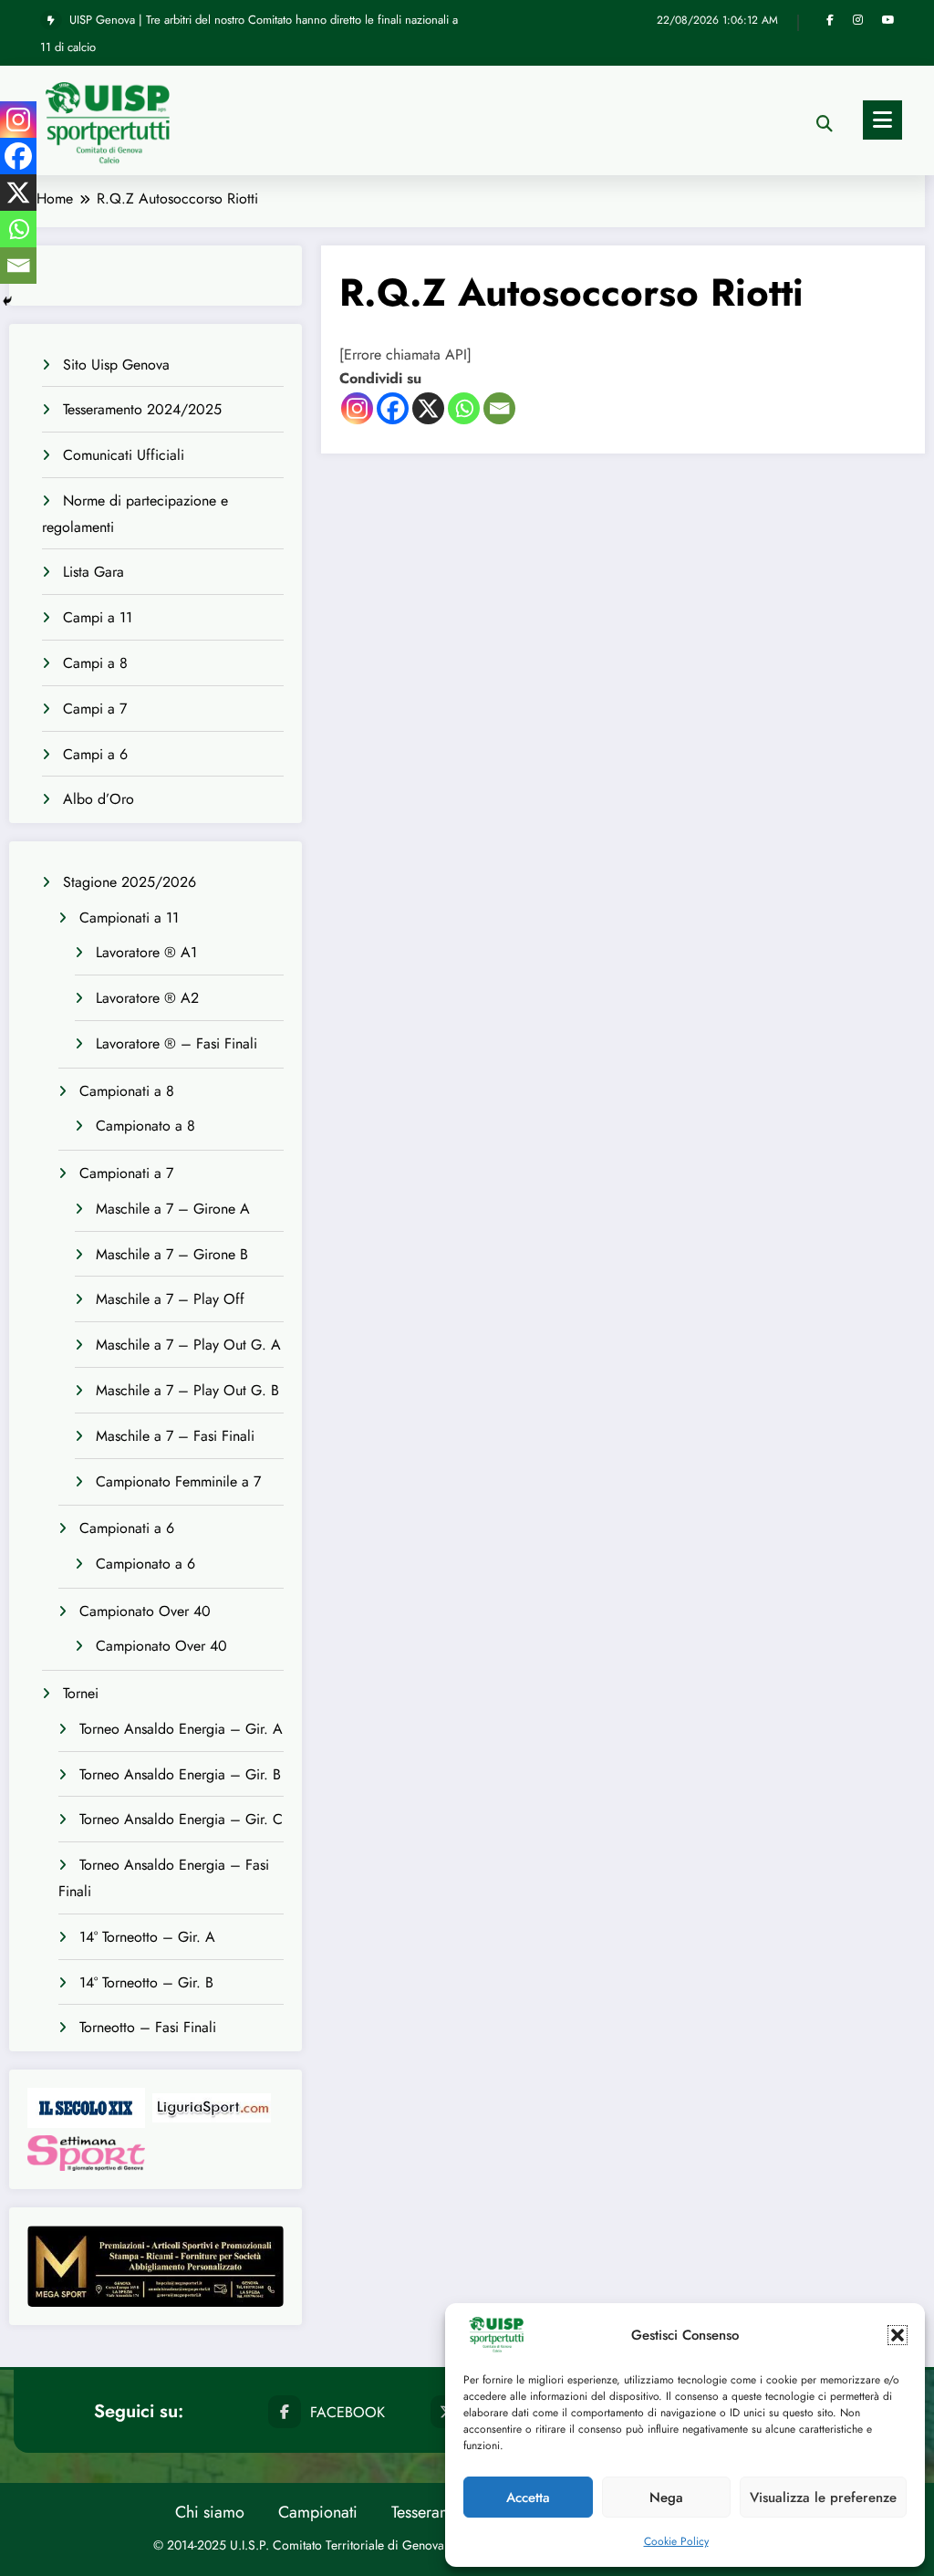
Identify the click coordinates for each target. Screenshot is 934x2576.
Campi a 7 (95, 709)
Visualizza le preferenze (823, 2498)
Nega (666, 2498)
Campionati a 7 (126, 1173)
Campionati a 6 (127, 1528)
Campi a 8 (95, 663)
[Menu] (882, 120)
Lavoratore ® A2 (147, 998)
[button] (898, 2335)
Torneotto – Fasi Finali (148, 2027)
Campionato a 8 (145, 1126)
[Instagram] (357, 408)
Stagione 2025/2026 (130, 882)
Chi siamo (210, 2512)
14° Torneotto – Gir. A (147, 1937)
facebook (348, 2412)
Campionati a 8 (127, 1091)
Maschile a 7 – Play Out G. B (187, 1390)
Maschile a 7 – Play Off (170, 1299)
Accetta (528, 2498)
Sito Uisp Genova (116, 365)
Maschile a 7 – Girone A (173, 1209)
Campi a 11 (98, 617)
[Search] (825, 124)
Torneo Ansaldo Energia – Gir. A (181, 1729)
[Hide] (7, 301)
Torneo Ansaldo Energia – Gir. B (180, 1774)
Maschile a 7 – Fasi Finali (175, 1436)
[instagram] (858, 20)
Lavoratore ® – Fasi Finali (176, 1043)
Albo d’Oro (99, 799)
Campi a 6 (95, 754)
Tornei (81, 1693)
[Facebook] (393, 408)
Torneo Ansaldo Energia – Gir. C (181, 1819)
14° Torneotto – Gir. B (146, 1982)
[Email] (499, 408)
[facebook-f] (830, 20)
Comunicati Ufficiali (124, 455)
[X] (428, 408)
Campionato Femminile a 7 (178, 1481)
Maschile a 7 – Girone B (172, 1254)
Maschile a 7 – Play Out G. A (188, 1345)
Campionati (318, 2512)
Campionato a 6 (145, 1564)
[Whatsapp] (464, 408)
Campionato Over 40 (145, 1611)
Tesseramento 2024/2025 (142, 409)
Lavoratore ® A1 (146, 952)
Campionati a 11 (129, 918)
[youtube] (888, 20)
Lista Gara (93, 572)
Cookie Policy (676, 2541)
